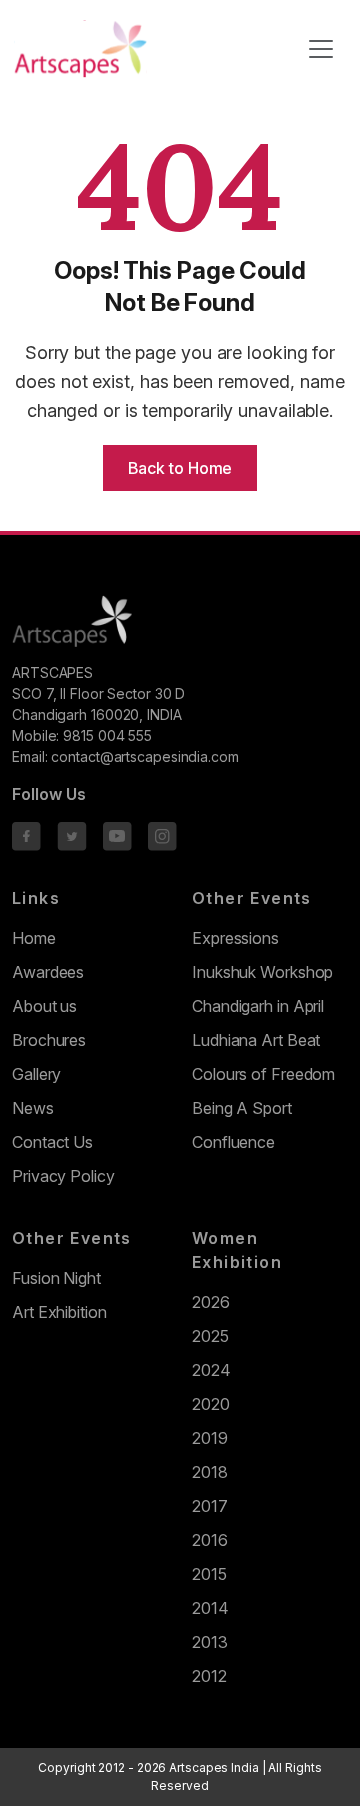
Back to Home (180, 468)
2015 (209, 1574)
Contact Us (52, 1142)
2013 (210, 1642)
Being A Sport (242, 1108)
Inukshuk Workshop (262, 972)
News (33, 1108)
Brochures (49, 1040)
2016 (210, 1540)
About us (44, 1006)
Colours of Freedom (263, 1074)
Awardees (48, 972)
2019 (210, 1438)
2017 (210, 1506)
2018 (210, 1472)
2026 (211, 1302)
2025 (210, 1336)
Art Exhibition (59, 1312)
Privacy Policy (63, 1176)
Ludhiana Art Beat (256, 1040)
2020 (211, 1404)
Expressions (235, 938)
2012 (209, 1676)
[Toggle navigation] (321, 49)
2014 (210, 1608)
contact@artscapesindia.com (144, 756)
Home (34, 938)
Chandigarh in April (258, 1006)
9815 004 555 (107, 735)
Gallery (36, 1074)
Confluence (233, 1142)
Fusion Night (56, 1278)
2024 (211, 1370)
